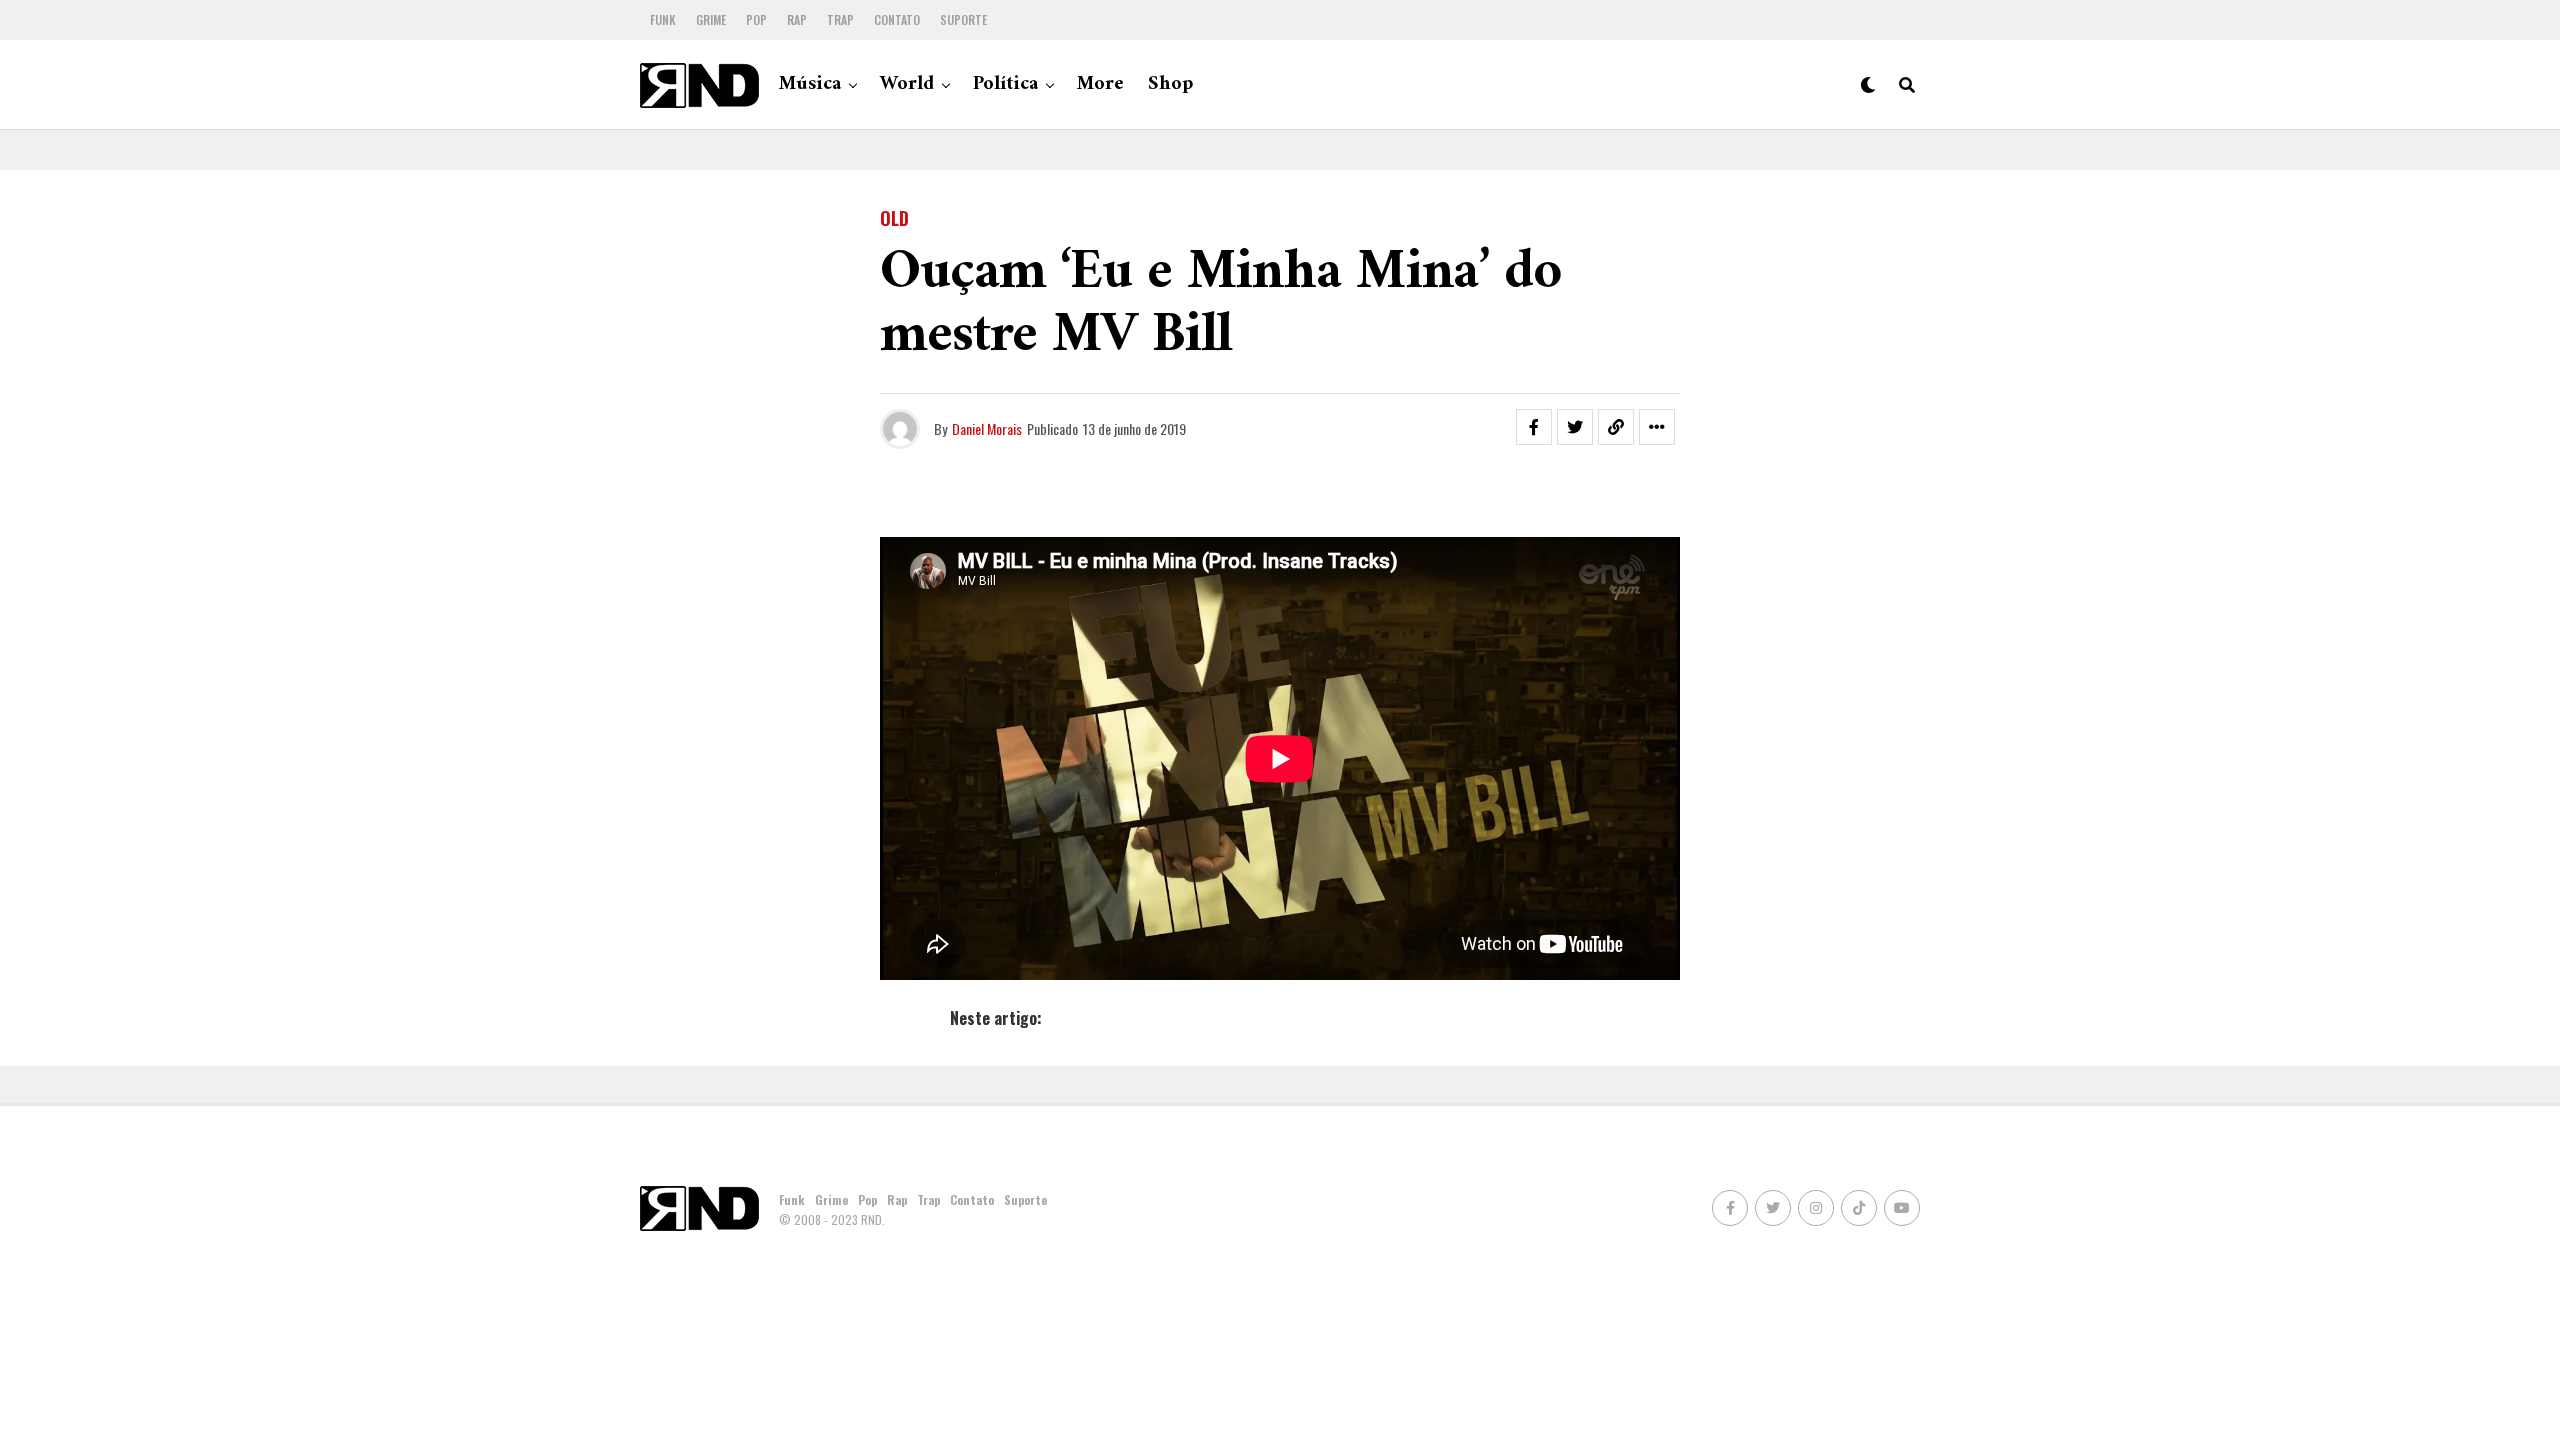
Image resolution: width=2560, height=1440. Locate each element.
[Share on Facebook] (1534, 427)
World (907, 84)
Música (810, 84)
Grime (711, 19)
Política (1005, 84)
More (1100, 84)
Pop (756, 19)
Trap (840, 19)
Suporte (963, 19)
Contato (897, 19)
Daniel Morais (987, 428)
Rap (797, 19)
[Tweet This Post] (1575, 427)
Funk (663, 19)
